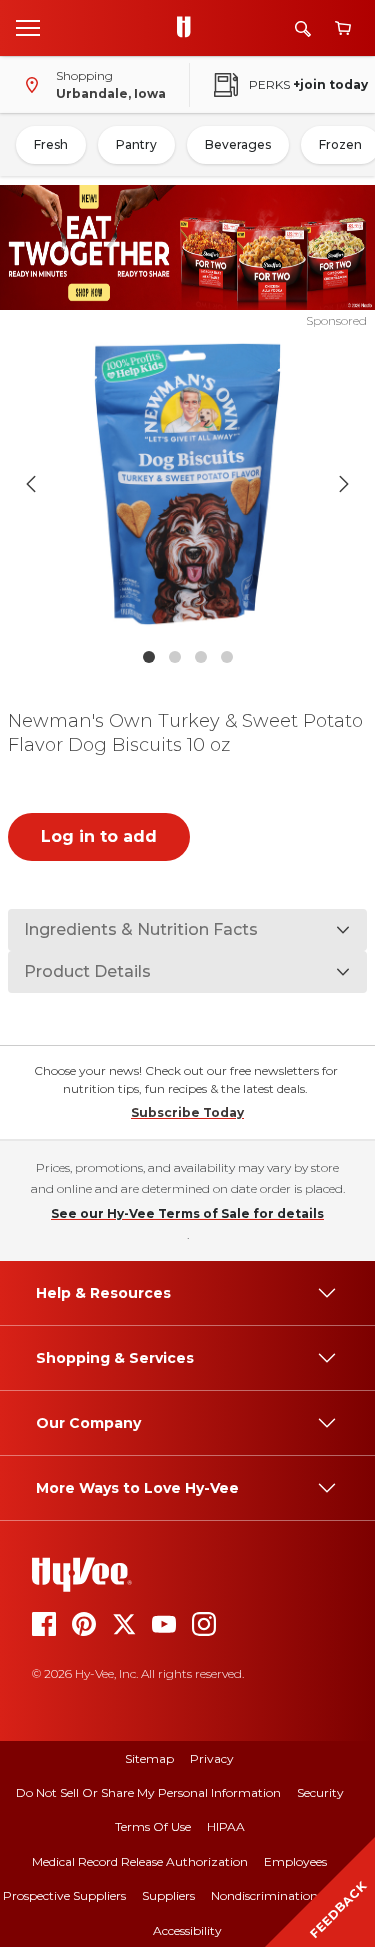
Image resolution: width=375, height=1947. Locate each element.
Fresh (51, 144)
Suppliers (168, 1895)
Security (320, 1792)
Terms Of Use (153, 1826)
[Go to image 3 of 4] (201, 657)
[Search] (303, 28)
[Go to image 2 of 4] (175, 657)
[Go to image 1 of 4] (149, 657)
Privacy (212, 1758)
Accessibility (187, 1930)
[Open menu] (28, 27)
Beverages (238, 144)
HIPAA (226, 1826)
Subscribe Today (187, 1112)
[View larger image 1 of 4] (188, 484)
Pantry (136, 144)
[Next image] (344, 484)
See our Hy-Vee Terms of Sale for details (187, 1213)
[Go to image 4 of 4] (227, 657)
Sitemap (149, 1758)
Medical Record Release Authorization (140, 1861)
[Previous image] (31, 484)
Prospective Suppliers (64, 1895)
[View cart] (343, 28)
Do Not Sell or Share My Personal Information (148, 1792)
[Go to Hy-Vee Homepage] (189, 28)
